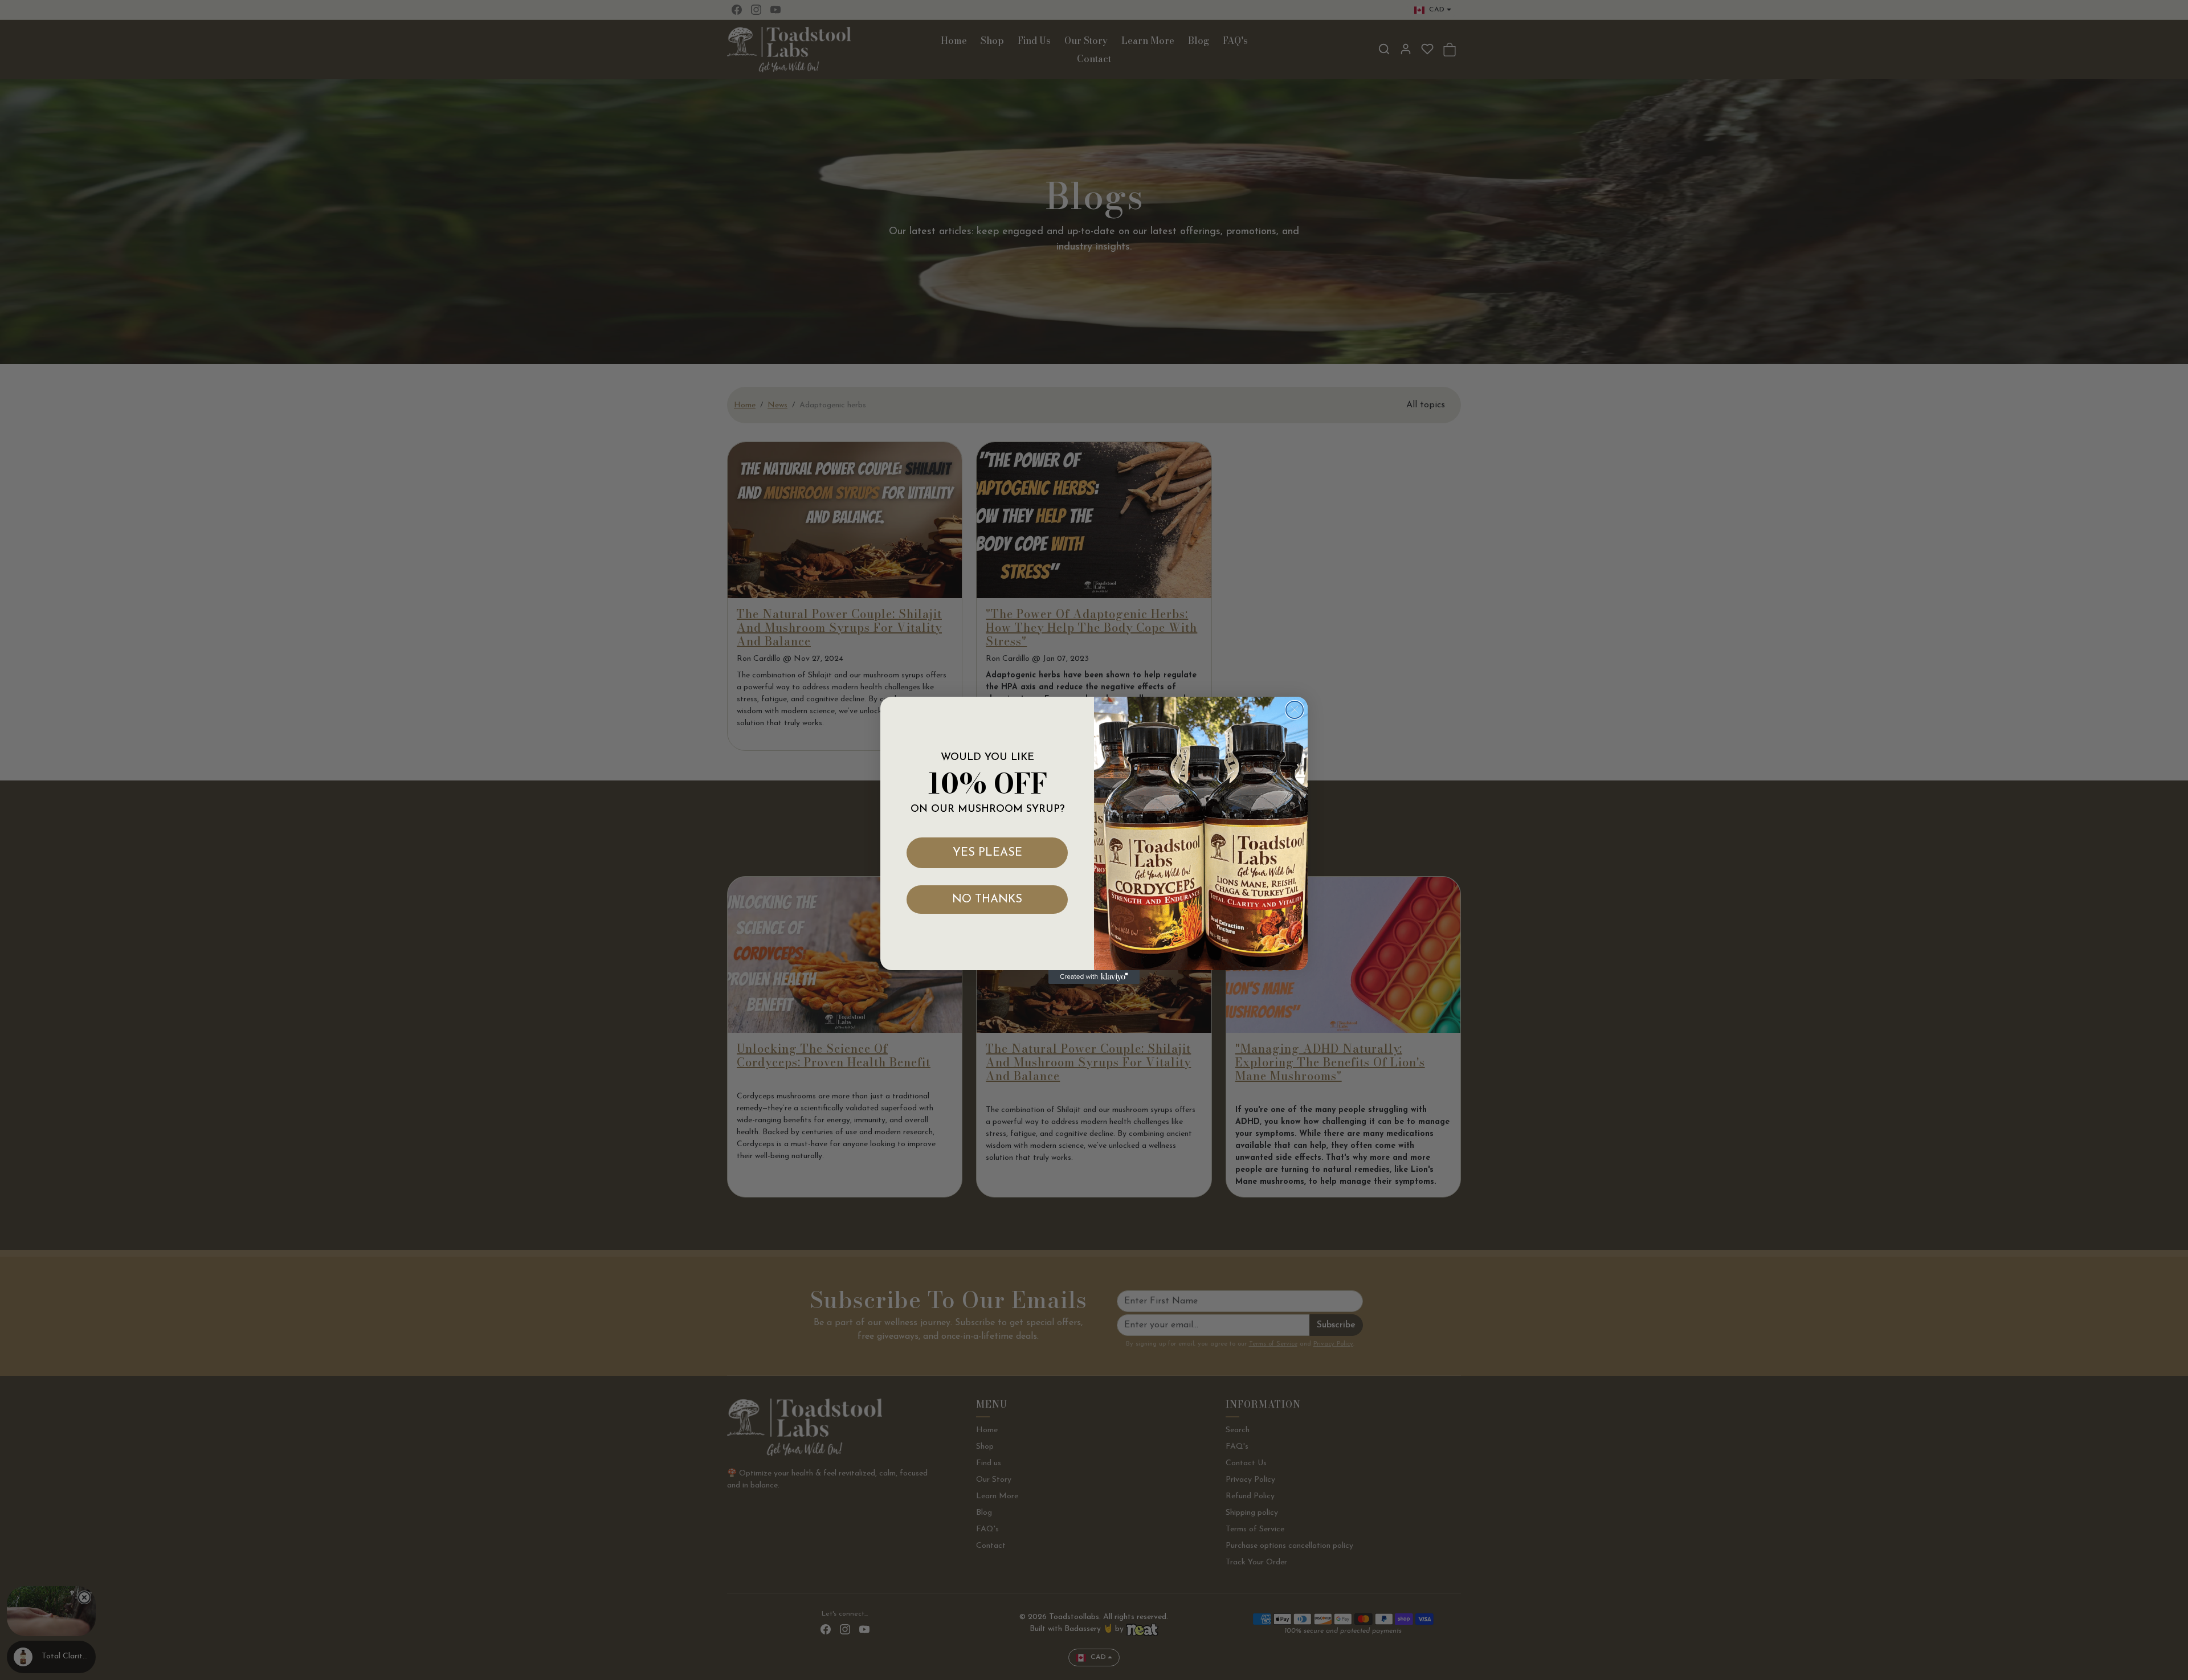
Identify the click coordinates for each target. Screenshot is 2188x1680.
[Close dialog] (1295, 710)
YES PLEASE (987, 853)
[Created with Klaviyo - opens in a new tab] (1094, 977)
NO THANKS (987, 900)
